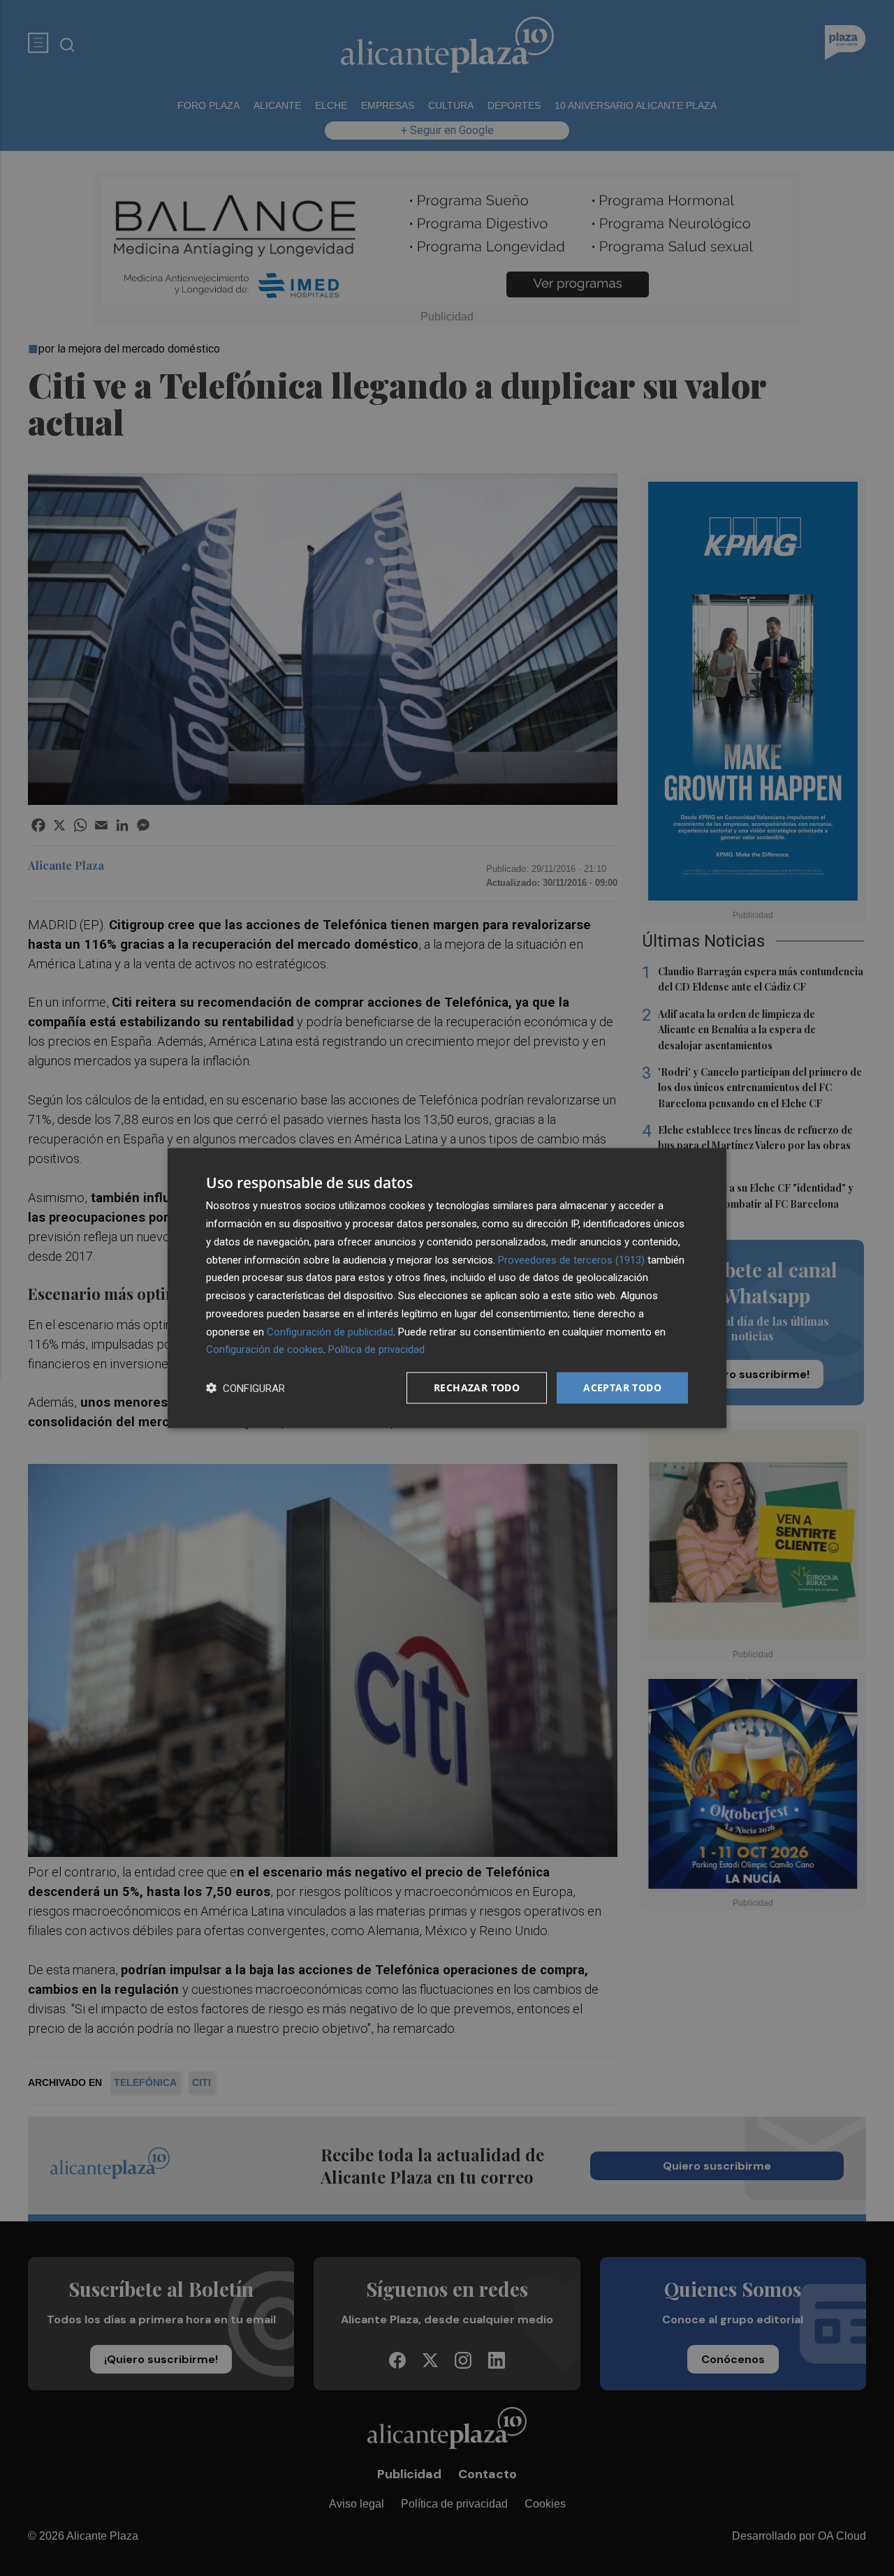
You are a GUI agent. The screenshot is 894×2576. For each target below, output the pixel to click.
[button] (246, 1388)
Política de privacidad (376, 1349)
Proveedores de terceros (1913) (571, 1259)
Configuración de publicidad (330, 1331)
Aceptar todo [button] (622, 1387)
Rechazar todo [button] (477, 1387)
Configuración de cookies (265, 1349)
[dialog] (447, 1288)
